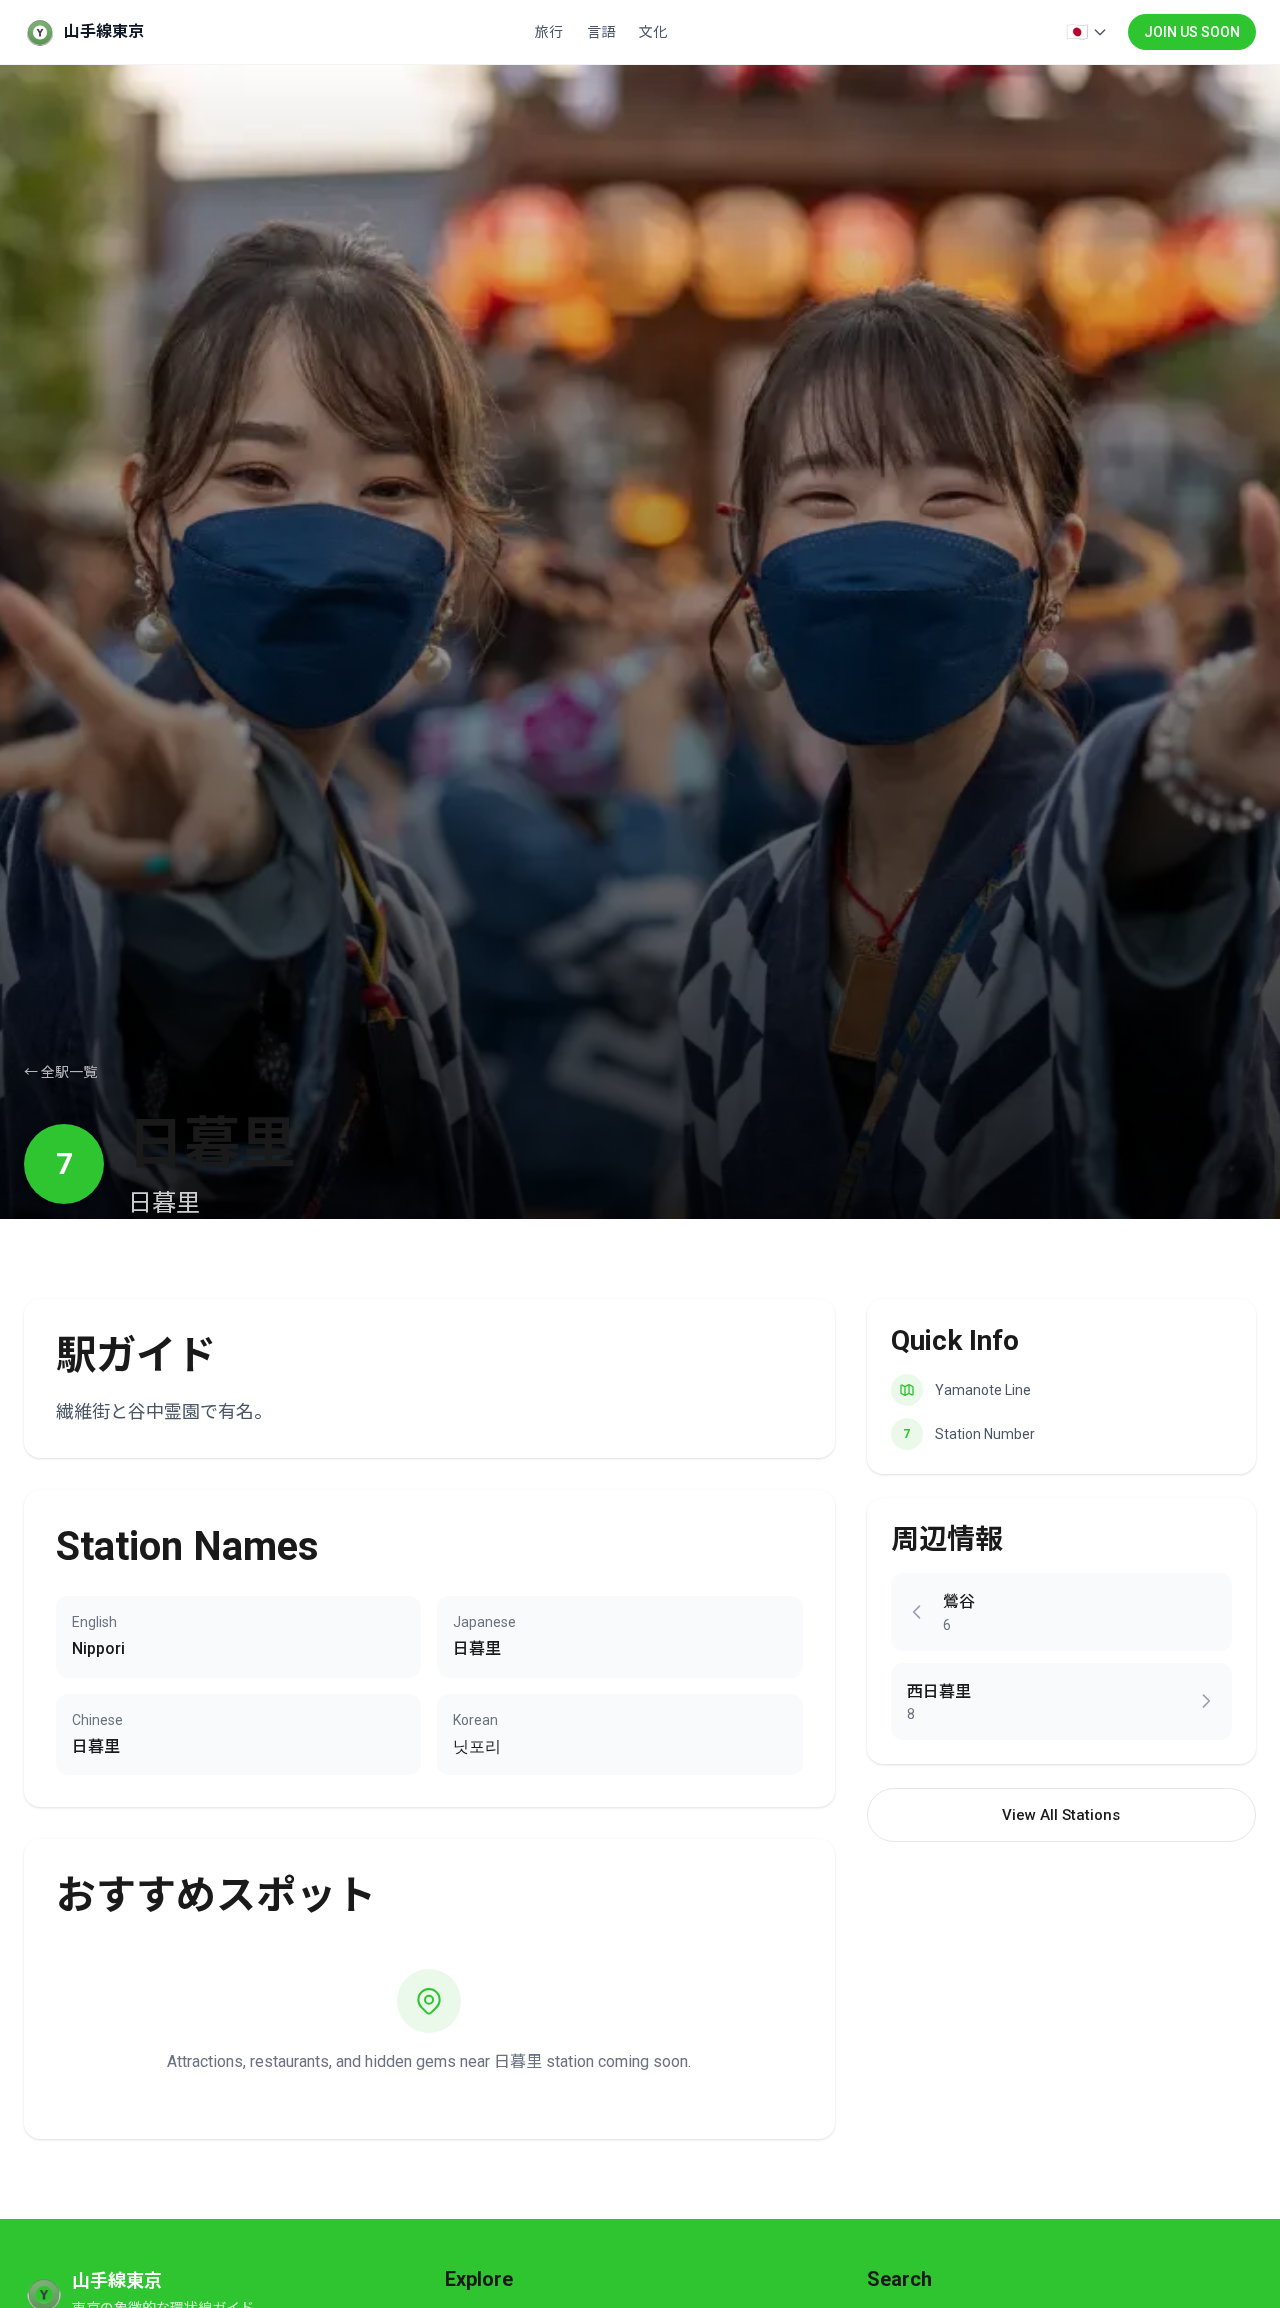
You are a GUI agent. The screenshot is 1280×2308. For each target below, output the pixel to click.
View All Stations (1061, 1815)
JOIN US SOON (1192, 32)
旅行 (549, 32)
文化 (653, 32)
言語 (601, 32)
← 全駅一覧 (60, 1072)
